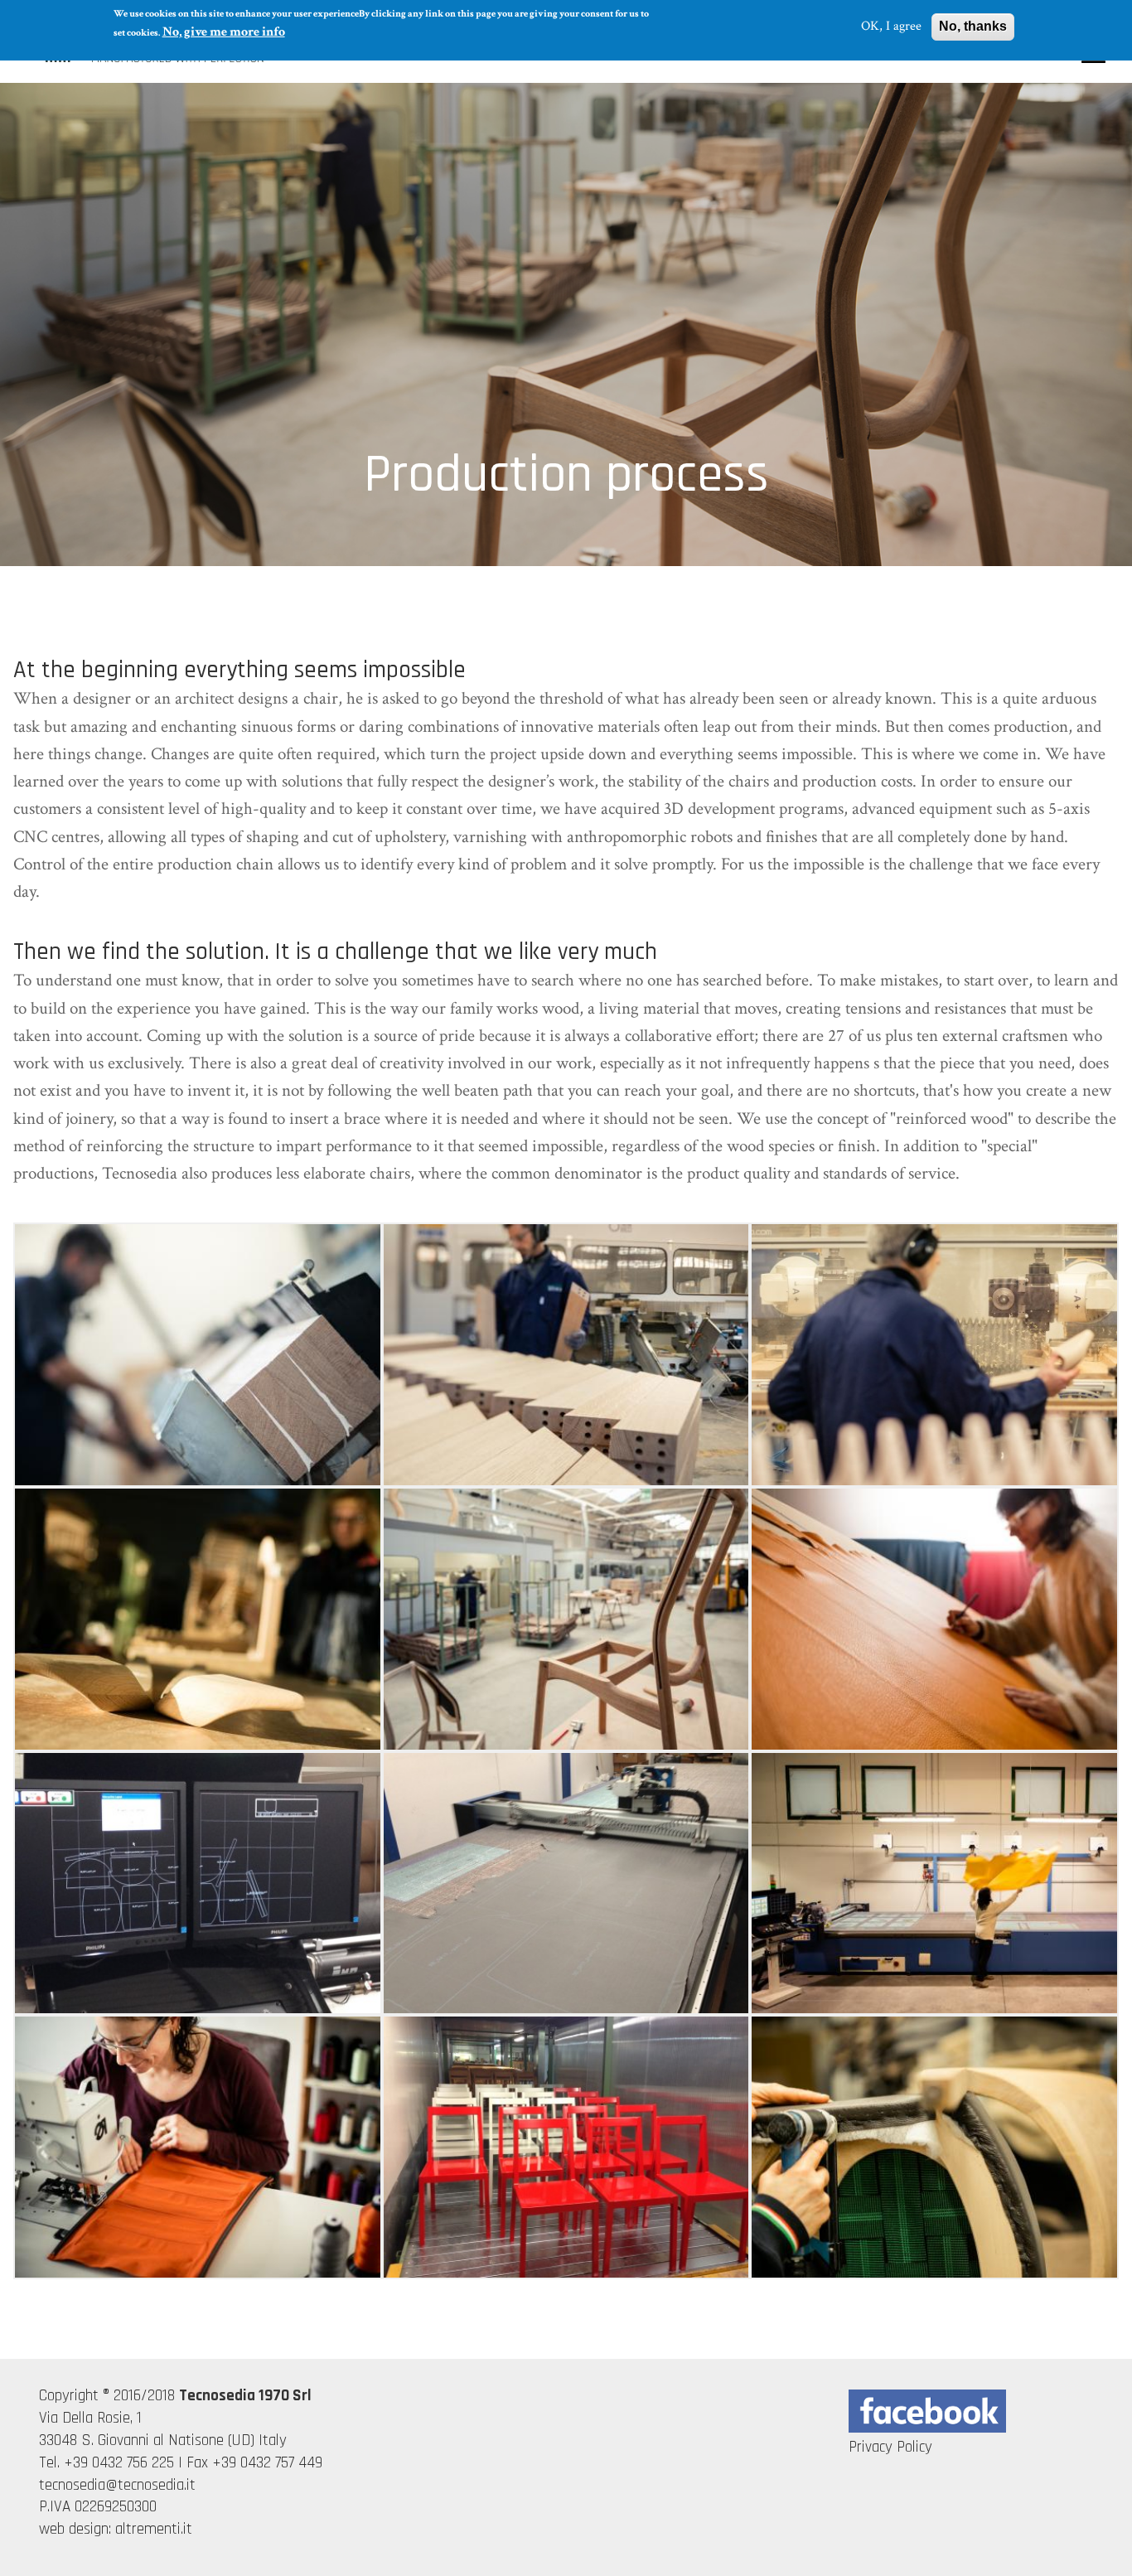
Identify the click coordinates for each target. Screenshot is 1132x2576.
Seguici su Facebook (927, 2411)
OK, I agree (891, 26)
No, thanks (973, 26)
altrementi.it (154, 2529)
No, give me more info (224, 32)
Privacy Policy (890, 2447)
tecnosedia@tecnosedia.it (117, 2485)
